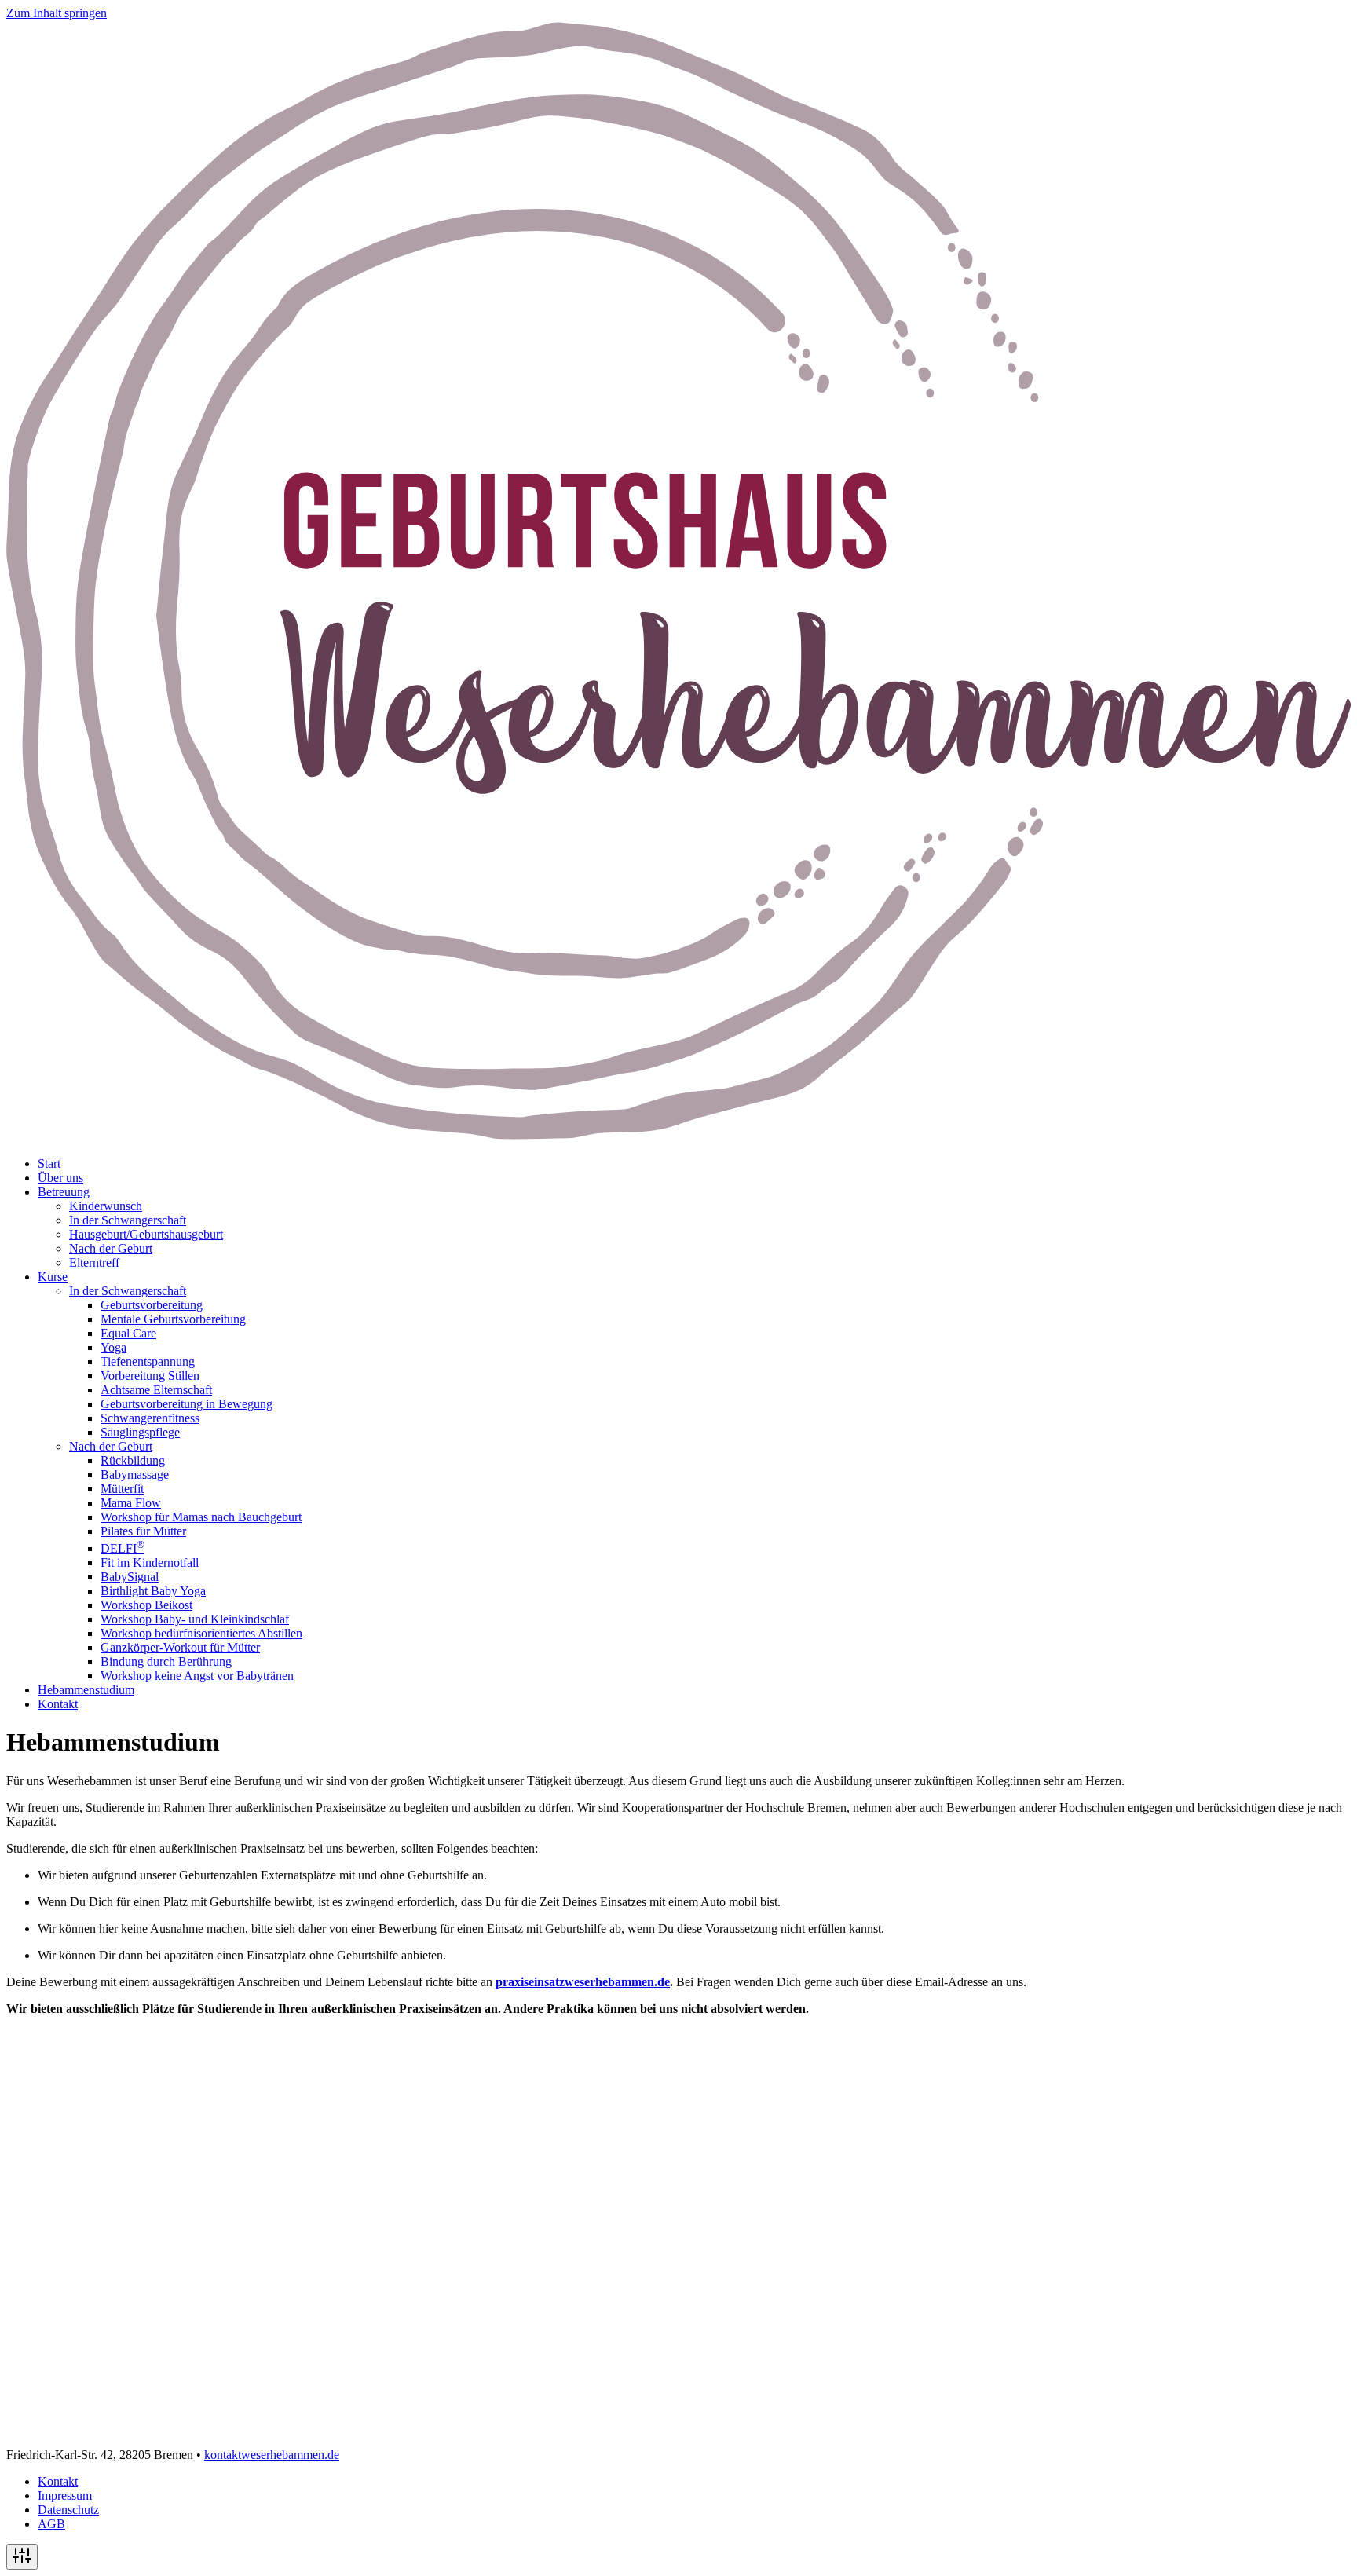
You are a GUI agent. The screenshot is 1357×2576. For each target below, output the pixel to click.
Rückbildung (133, 1460)
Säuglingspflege (140, 1432)
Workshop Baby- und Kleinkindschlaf (195, 1619)
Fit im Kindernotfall (150, 1562)
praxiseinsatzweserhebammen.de (583, 1982)
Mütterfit (122, 1489)
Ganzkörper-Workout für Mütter (180, 1647)
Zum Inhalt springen (57, 13)
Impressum (65, 2495)
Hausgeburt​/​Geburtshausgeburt (146, 1234)
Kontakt (58, 1704)
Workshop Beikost (146, 1605)
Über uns (60, 1178)
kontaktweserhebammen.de (272, 2455)
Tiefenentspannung (148, 1361)
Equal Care (128, 1333)
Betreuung (64, 1192)
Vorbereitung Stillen (150, 1376)
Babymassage (135, 1475)
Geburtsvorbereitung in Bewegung (187, 1404)
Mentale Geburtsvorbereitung (173, 1319)
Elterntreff (94, 1262)
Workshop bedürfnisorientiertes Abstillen (201, 1633)
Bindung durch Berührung (166, 1661)
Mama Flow (131, 1503)
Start (49, 1164)
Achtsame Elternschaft (156, 1390)
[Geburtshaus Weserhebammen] (678, 1137)
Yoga (113, 1347)
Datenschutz (68, 2510)
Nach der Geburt (111, 1248)
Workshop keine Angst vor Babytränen (197, 1676)
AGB (51, 2524)
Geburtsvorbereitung (152, 1305)
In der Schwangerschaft (128, 1220)
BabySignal (130, 1577)
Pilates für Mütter (143, 1531)
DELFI (123, 1548)
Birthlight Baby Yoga (153, 1591)
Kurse (53, 1277)
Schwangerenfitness (150, 1418)
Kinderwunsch (106, 1206)
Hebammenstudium (86, 1690)
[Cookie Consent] (22, 2557)
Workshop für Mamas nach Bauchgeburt (201, 1517)
